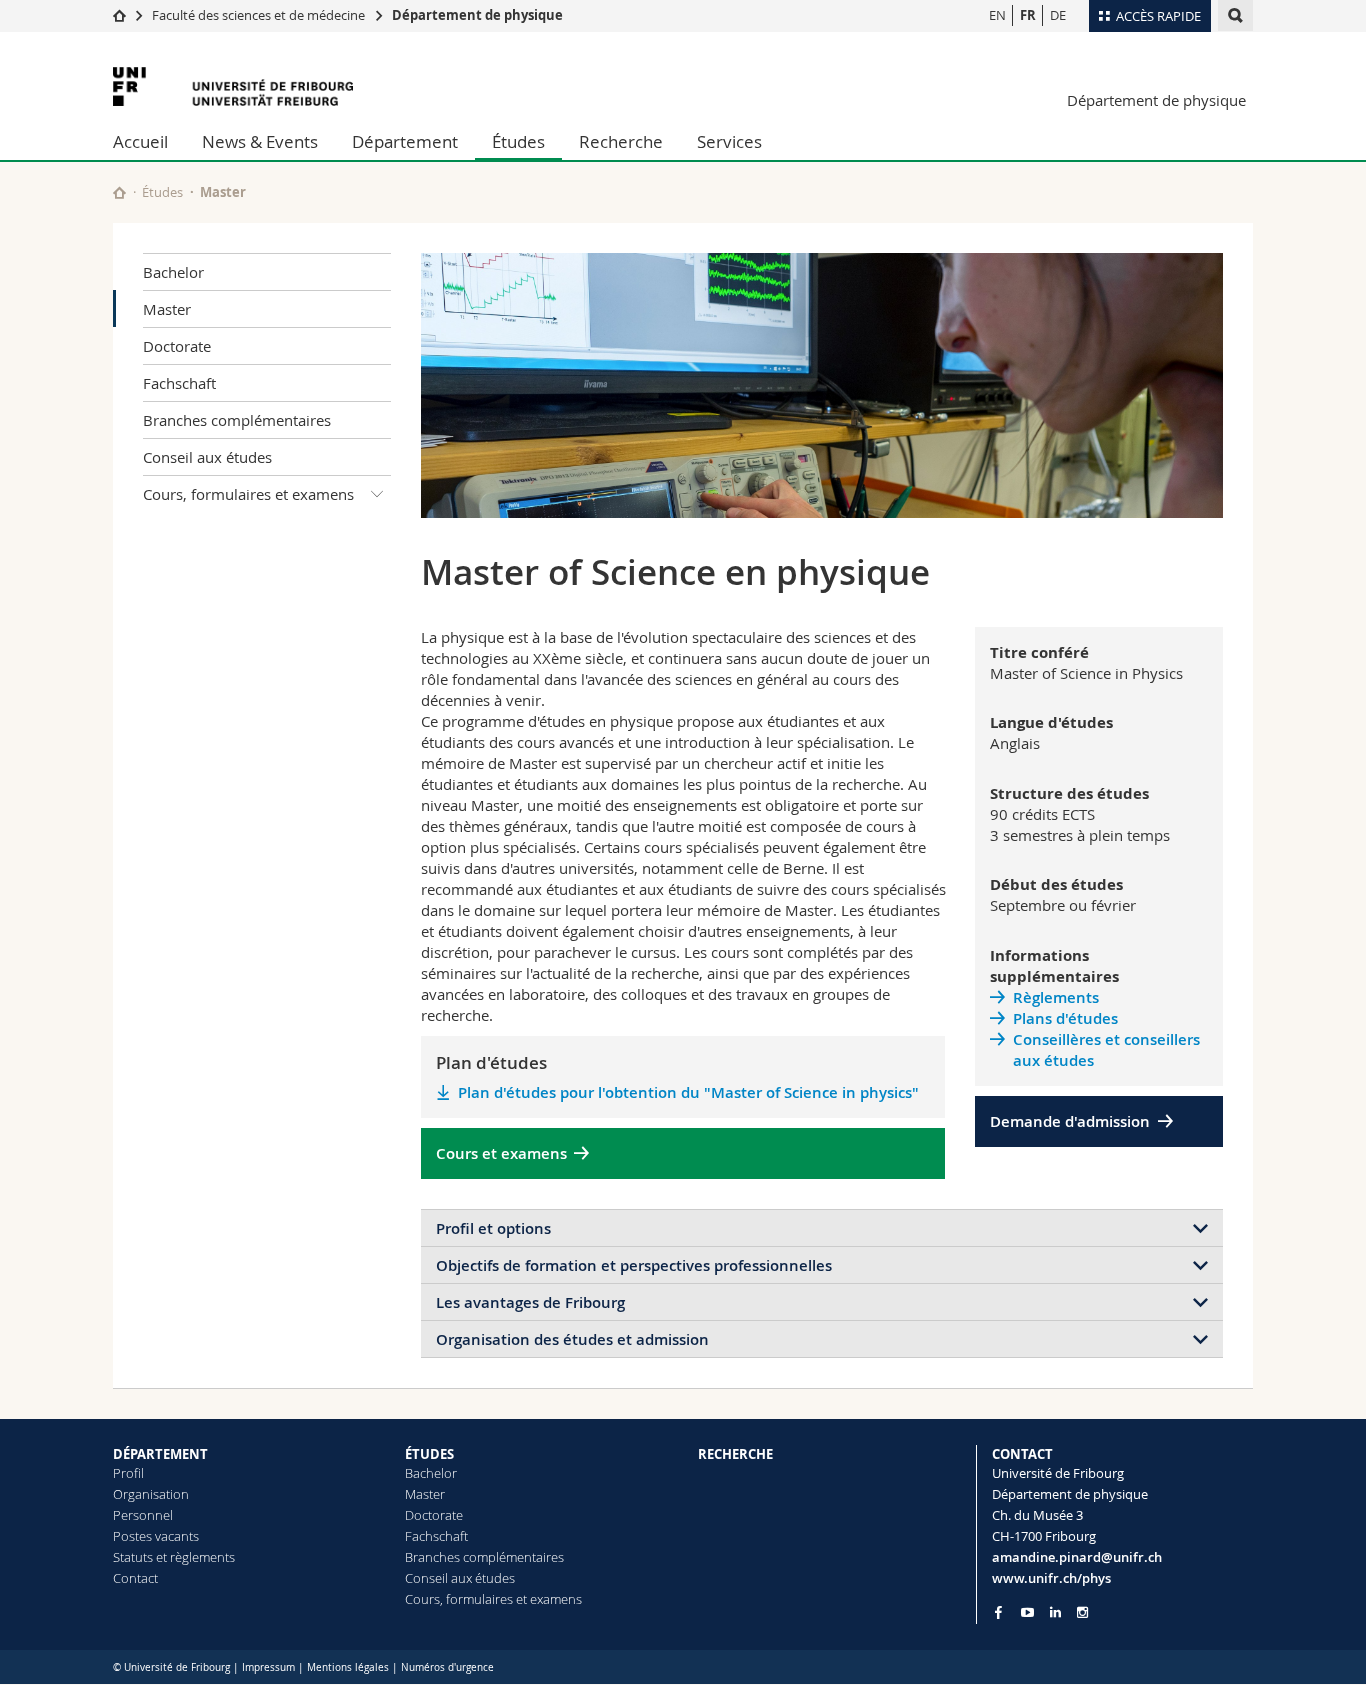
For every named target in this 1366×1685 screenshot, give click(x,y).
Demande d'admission (1070, 1121)
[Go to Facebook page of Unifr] (998, 1612)
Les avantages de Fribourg (530, 1302)
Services (729, 141)
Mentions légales (348, 1667)
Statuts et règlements (174, 1557)
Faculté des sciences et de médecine (258, 15)
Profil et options (493, 1228)
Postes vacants (156, 1536)
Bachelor (173, 272)
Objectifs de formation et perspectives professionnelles (634, 1265)
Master (167, 309)
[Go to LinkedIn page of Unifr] (1055, 1612)
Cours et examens (501, 1153)
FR (1028, 15)
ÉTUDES (429, 1454)
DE (1058, 15)
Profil (128, 1473)
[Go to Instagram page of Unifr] (1082, 1612)
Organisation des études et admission (572, 1339)
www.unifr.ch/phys (1051, 1578)
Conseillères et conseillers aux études (1106, 1050)
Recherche (621, 141)
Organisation (151, 1494)
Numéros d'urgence (447, 1667)
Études (518, 141)
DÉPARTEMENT (160, 1454)
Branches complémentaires (237, 420)
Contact (135, 1578)
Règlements (1056, 997)
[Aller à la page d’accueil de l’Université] (233, 86)
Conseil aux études (207, 457)
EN (997, 15)
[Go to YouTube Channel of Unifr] (1027, 1612)
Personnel (143, 1515)
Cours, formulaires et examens (248, 494)
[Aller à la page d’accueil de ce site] (119, 192)
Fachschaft (179, 383)
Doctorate (177, 346)
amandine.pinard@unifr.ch (1077, 1557)
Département (405, 141)
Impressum (268, 1667)
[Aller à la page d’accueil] (119, 15)
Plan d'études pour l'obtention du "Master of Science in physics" (688, 1092)
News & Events (260, 141)
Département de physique (477, 15)
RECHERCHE (735, 1454)
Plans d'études (1065, 1018)
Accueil (140, 141)
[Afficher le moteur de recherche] (1235, 15)
